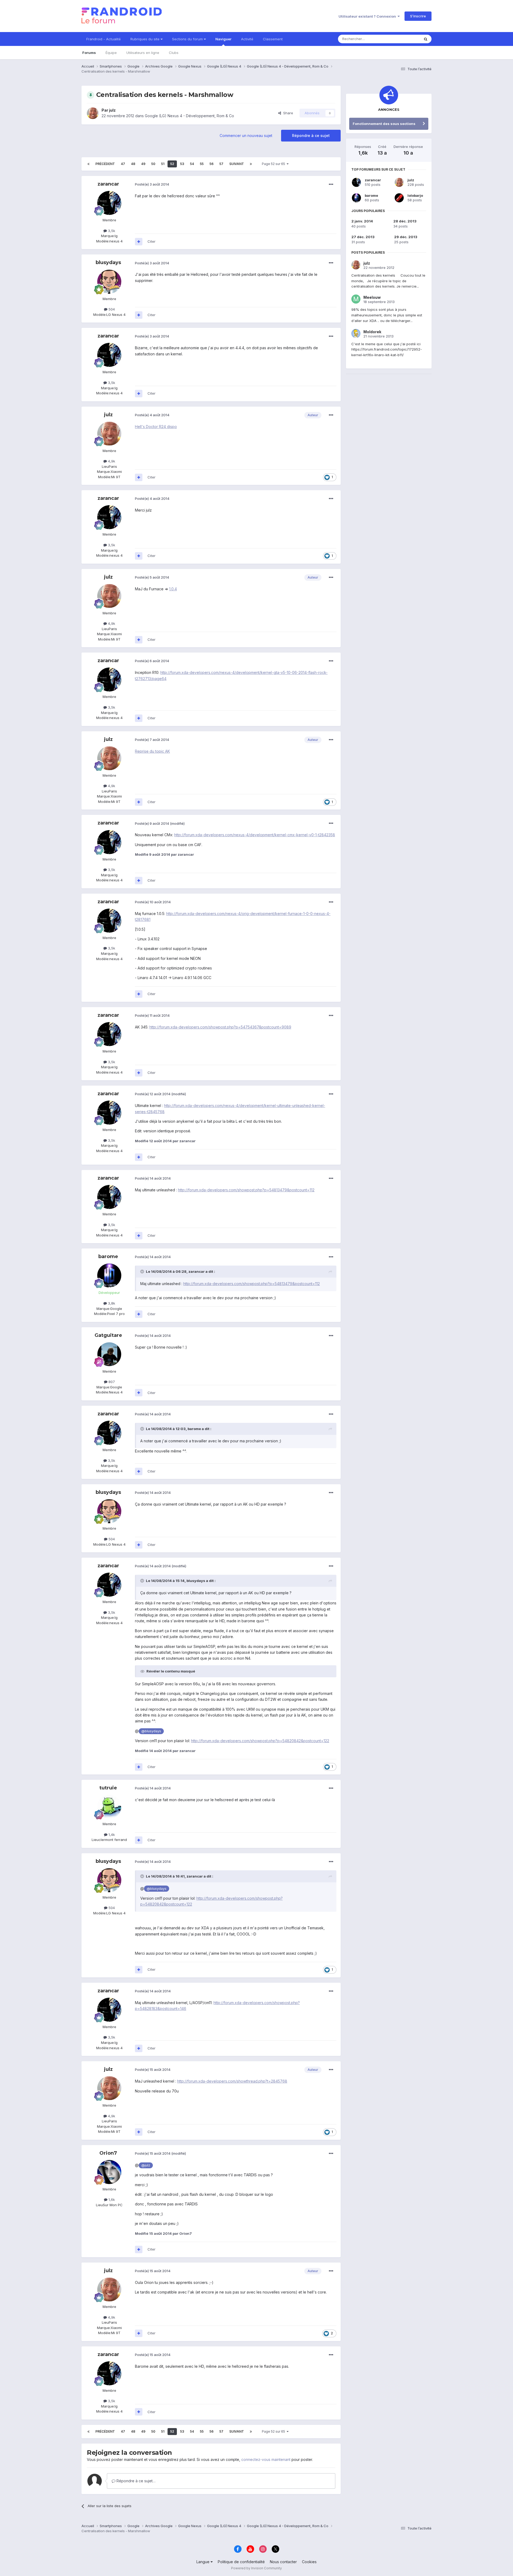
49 (143, 164)
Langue (203, 2562)
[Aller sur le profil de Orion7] (109, 2172)
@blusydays (151, 1731)
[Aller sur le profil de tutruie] (109, 1807)
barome (108, 1256)
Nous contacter (283, 2562)
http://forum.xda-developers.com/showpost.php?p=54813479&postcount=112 (246, 1190)
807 (111, 1382)
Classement (273, 39)
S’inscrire (418, 16)
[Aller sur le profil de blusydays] (109, 282)
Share (287, 113)
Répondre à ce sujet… (135, 2481)
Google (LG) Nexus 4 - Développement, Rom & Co (189, 116)
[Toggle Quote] (143, 1271)
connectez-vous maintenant (266, 2459)
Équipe (111, 53)
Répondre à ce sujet (311, 136)
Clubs (174, 53)
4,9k (111, 461)
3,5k (111, 231)
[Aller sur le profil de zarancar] (109, 203)
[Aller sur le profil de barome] (109, 1275)
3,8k (111, 1303)
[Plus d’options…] (331, 184)
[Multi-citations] (139, 242)
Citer (151, 241)
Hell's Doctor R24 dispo (156, 427)
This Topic (404, 39)
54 (192, 164)
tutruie (108, 1788)
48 (133, 164)
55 (202, 164)
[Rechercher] (426, 39)
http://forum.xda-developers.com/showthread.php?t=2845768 (232, 2081)
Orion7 (108, 2153)
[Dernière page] (251, 164)
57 (221, 164)
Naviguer (223, 39)
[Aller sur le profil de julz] (93, 113)
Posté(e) (152, 184)
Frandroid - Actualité (104, 39)
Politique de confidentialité (241, 2562)
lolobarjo (415, 195)
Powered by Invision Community (256, 2568)
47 (123, 164)
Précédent (105, 164)
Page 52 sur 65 (274, 164)
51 (163, 164)
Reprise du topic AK (152, 751)
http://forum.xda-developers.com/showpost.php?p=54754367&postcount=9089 (220, 1027)
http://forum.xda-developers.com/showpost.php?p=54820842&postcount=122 (260, 1741)
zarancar (108, 184)
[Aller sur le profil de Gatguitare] (109, 1354)
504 (111, 309)
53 (182, 164)
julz (112, 110)
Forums (89, 53)
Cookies (309, 2562)
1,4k (111, 1835)
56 (211, 164)
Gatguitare (108, 1335)
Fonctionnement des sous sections (384, 124)
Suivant (237, 164)
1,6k (111, 2200)
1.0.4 (173, 589)
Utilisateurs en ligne (143, 53)
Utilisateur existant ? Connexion (368, 16)
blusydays (108, 262)
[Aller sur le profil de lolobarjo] (399, 198)
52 (172, 164)
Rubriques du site (145, 39)
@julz (146, 2165)
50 (153, 164)
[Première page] (88, 164)
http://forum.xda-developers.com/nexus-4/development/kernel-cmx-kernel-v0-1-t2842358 (255, 835)
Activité (247, 39)
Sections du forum (188, 39)
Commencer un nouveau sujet (246, 136)
